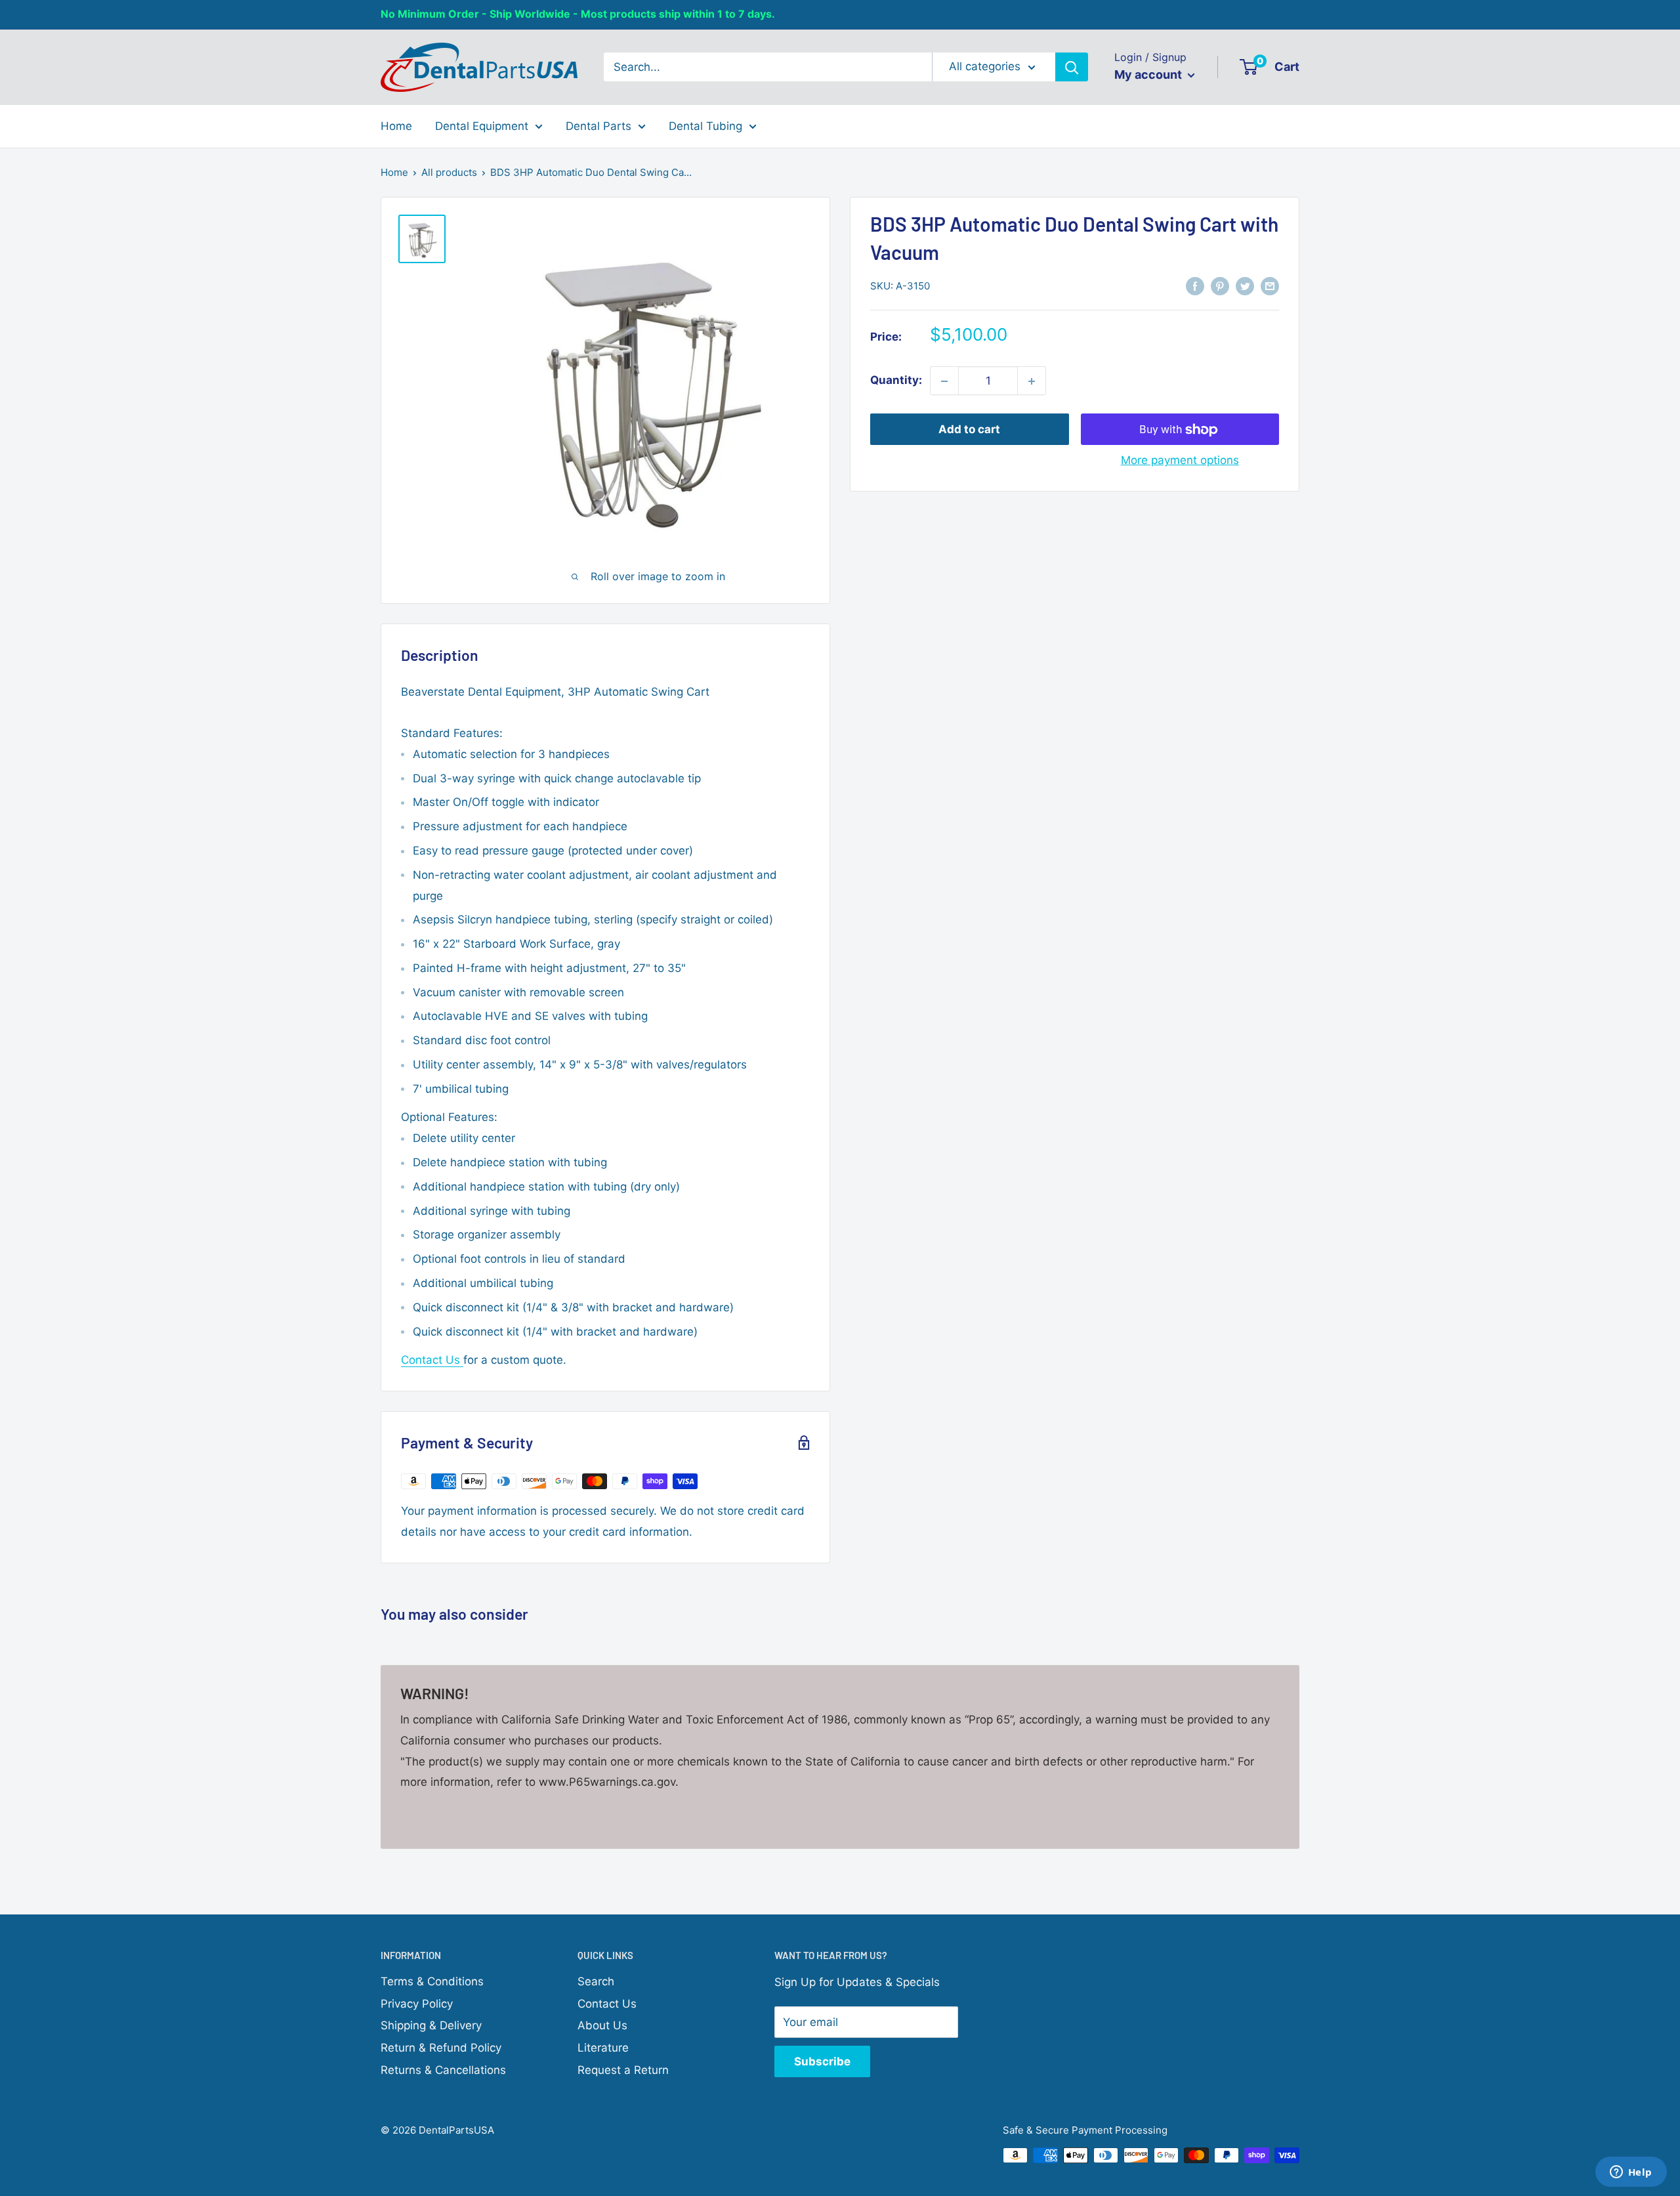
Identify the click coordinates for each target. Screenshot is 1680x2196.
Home (396, 125)
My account (1149, 74)
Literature (603, 2048)
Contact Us (432, 1360)
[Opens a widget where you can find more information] (1631, 2173)
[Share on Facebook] (1195, 285)
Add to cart (969, 430)
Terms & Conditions (432, 1981)
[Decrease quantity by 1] (944, 381)
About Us (602, 2025)
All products (449, 172)
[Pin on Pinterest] (1220, 285)
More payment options (1180, 461)
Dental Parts (598, 125)
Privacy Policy (417, 2004)
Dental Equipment (482, 125)
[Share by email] (1270, 285)
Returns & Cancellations (443, 2070)
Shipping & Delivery (431, 2025)
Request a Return (623, 2070)
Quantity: (896, 381)
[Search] (1072, 67)
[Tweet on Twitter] (1245, 285)
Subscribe (822, 2061)
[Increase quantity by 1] (1032, 381)
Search (596, 1981)
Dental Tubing (705, 125)
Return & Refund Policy (441, 2048)
